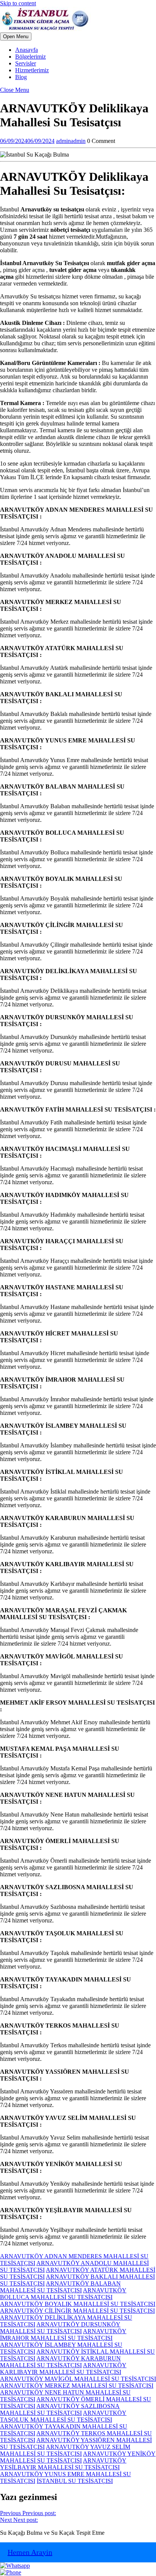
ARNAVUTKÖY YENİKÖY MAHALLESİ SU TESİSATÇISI (78, 2457)
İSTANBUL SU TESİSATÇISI (75, 2481)
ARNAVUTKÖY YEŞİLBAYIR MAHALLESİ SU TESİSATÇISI (63, 2464)
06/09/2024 (27, 141)
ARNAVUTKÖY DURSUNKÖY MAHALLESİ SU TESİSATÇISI (60, 2328)
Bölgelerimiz (30, 57)
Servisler (26, 63)
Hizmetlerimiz (32, 70)
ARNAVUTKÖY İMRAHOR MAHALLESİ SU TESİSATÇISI (63, 2335)
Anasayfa (27, 50)
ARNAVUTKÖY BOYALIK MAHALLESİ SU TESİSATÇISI (78, 2304)
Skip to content (18, 3)
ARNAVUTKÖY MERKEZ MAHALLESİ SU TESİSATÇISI (77, 2386)
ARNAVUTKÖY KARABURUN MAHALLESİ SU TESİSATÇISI (60, 2362)
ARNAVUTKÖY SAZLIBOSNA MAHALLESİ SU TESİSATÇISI (60, 2409)
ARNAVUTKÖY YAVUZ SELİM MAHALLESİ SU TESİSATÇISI (65, 2450)
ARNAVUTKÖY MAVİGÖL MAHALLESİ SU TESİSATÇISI (78, 2379)
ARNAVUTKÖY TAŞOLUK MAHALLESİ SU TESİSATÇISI (63, 2416)
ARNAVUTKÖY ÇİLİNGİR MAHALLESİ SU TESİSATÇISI (77, 2311)
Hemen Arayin (30, 2552)
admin (71, 141)
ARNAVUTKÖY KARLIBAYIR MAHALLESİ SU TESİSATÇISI (63, 2369)
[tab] (16, 36)
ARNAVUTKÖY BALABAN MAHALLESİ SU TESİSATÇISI (60, 2287)
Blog (21, 77)
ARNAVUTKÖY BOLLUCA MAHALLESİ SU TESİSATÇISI (63, 2294)
